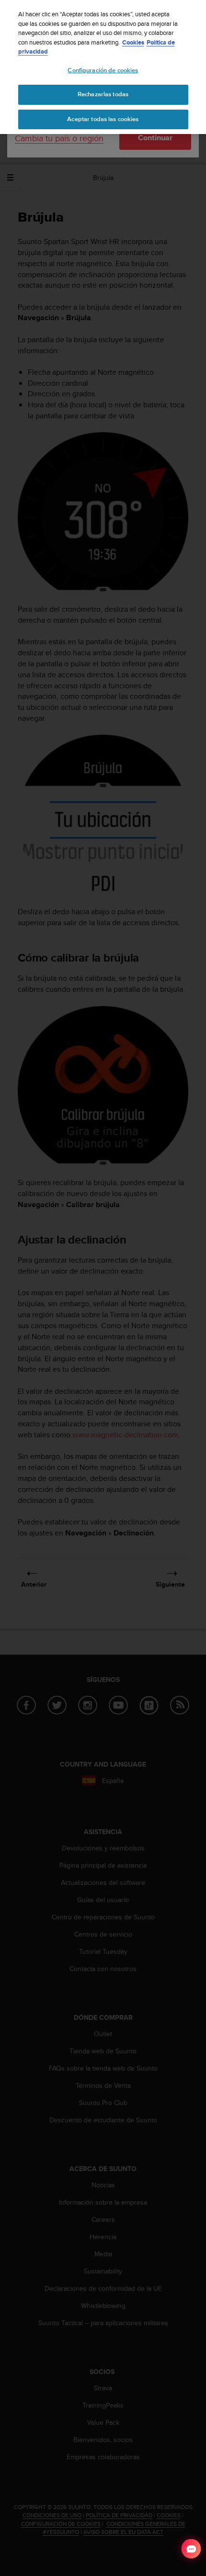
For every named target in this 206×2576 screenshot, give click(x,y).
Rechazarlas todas (103, 94)
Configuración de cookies (103, 70)
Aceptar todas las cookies (103, 119)
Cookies (133, 42)
